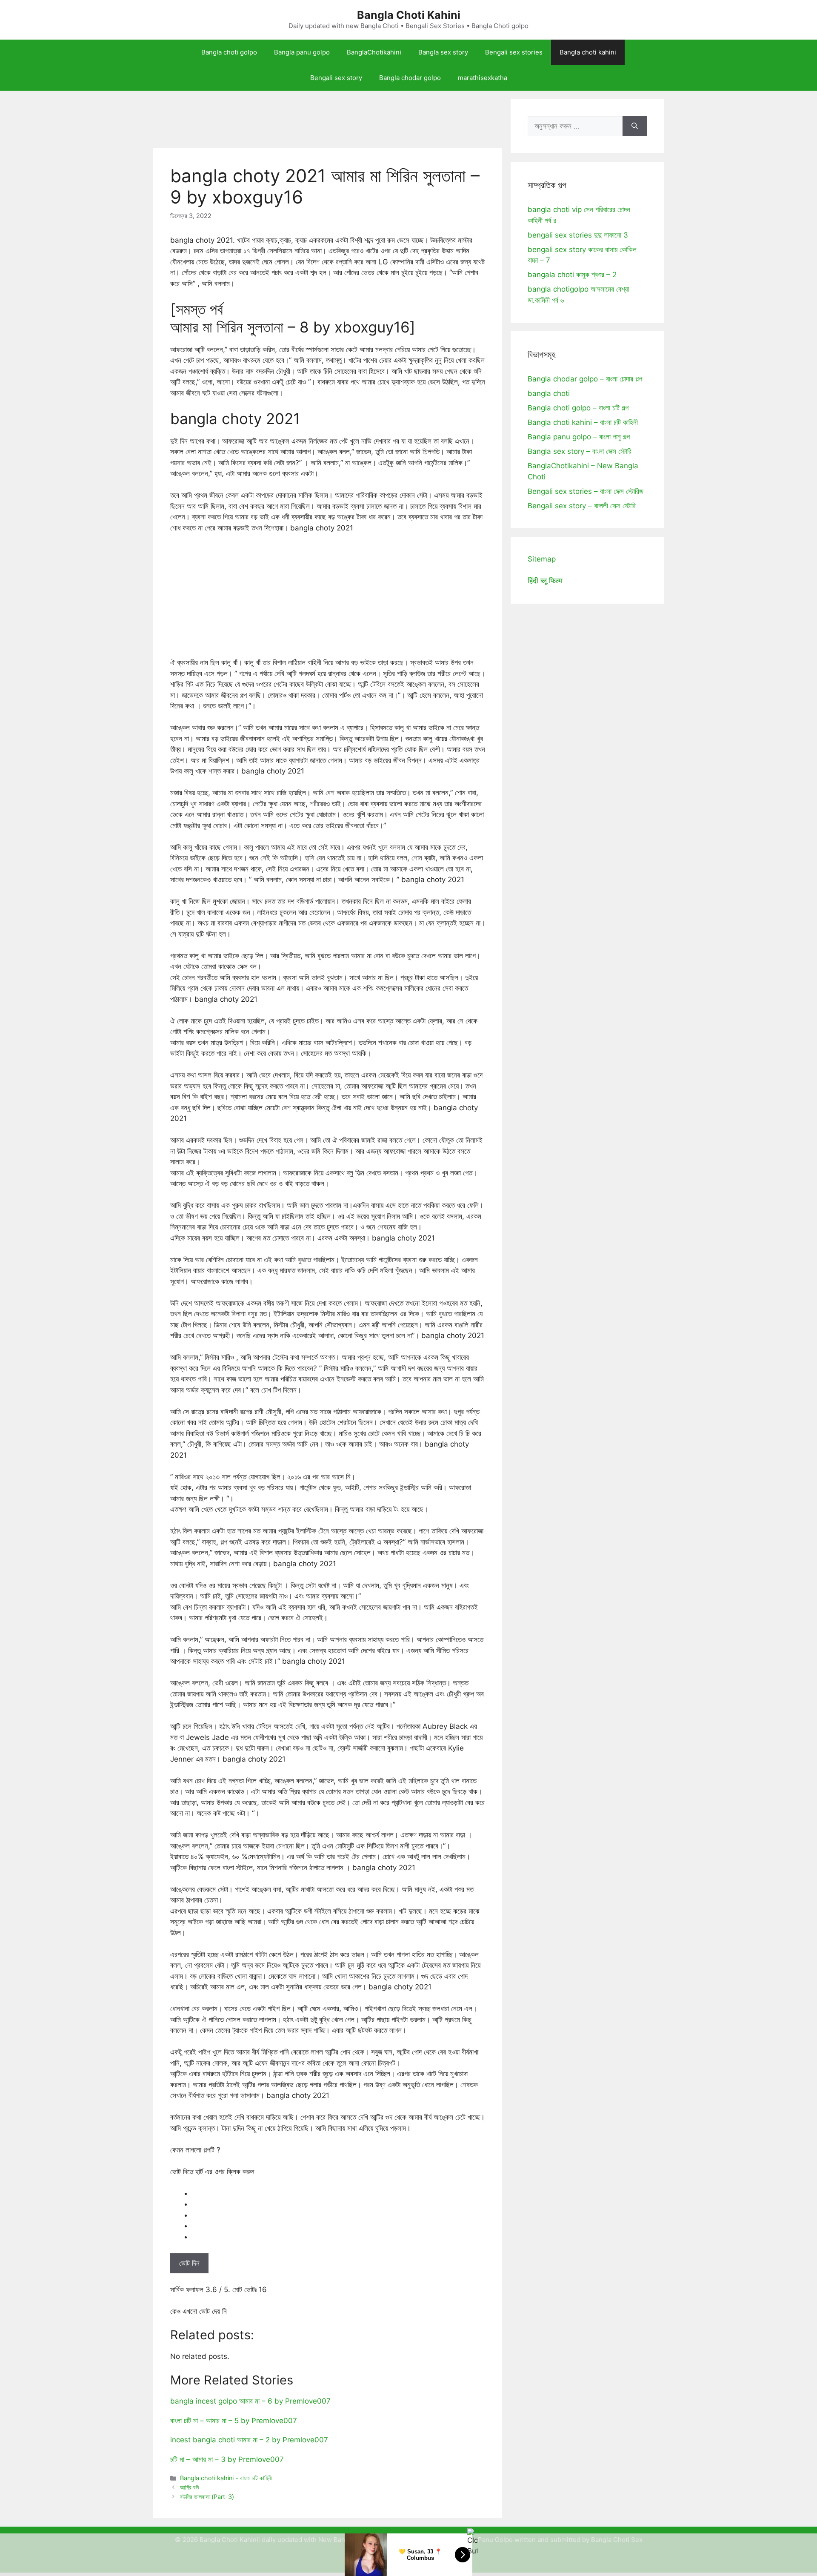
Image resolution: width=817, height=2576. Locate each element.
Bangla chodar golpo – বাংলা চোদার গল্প (585, 379)
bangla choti (549, 393)
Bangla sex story (443, 52)
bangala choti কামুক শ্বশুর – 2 (572, 275)
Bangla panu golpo (302, 52)
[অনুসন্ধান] (635, 126)
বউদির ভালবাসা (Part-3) (207, 2497)
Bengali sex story (336, 78)
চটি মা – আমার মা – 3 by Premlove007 (227, 2459)
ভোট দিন (189, 2263)
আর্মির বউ (190, 2487)
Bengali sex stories (514, 52)
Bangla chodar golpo (410, 78)
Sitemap (542, 559)
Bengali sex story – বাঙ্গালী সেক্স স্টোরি (582, 506)
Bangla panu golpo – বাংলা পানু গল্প (579, 437)
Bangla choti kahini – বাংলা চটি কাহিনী (583, 422)
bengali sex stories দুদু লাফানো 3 (578, 235)
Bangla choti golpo (229, 52)
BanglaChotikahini (374, 52)
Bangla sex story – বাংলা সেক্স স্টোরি (580, 451)
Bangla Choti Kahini (409, 15)
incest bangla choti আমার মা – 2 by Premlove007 (249, 2440)
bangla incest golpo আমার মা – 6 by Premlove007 (250, 2401)
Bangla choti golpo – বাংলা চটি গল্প (578, 408)
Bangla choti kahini (588, 52)
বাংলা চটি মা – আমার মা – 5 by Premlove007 (234, 2421)
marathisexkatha (483, 78)
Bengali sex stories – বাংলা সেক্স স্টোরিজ (586, 491)
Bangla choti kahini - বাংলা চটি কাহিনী (226, 2478)
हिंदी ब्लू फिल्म (545, 581)
